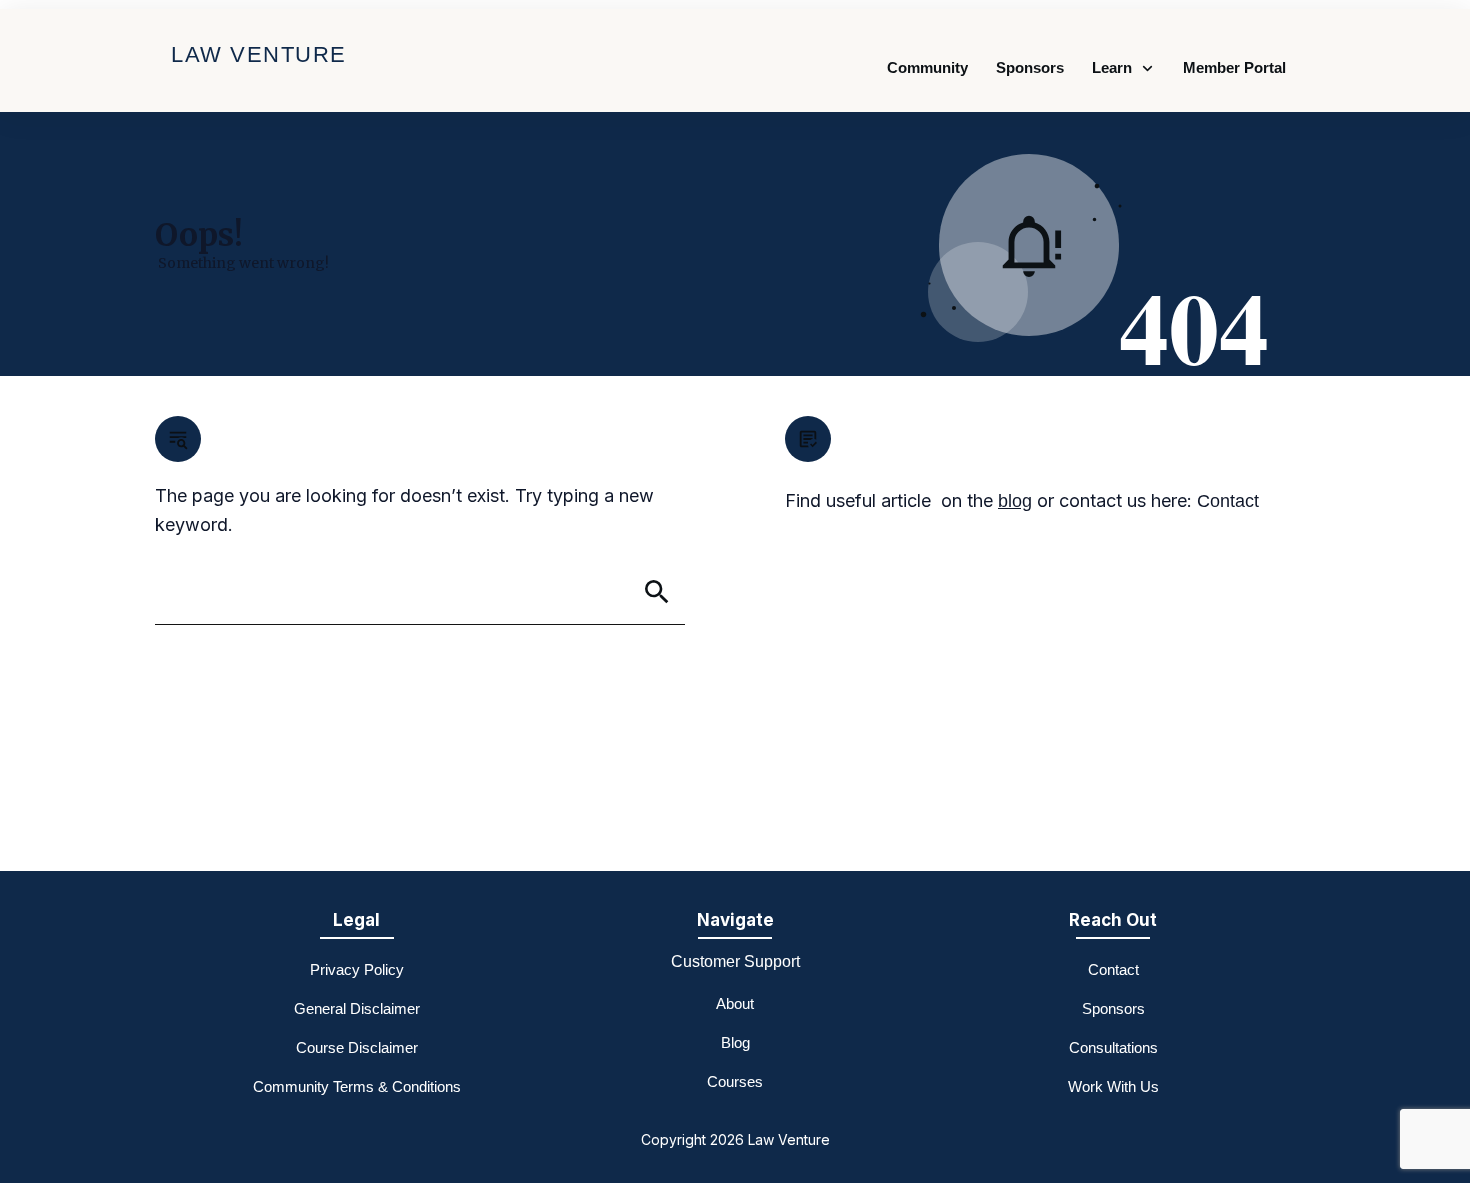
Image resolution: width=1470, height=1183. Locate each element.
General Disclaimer (357, 1008)
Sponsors (1113, 1008)
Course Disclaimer (357, 1047)
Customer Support (735, 961)
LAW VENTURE (259, 54)
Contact (1228, 501)
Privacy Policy (357, 969)
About (735, 1003)
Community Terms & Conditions (357, 1086)
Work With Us (1113, 1086)
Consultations (1113, 1047)
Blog (735, 1042)
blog (1015, 501)
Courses (735, 1081)
